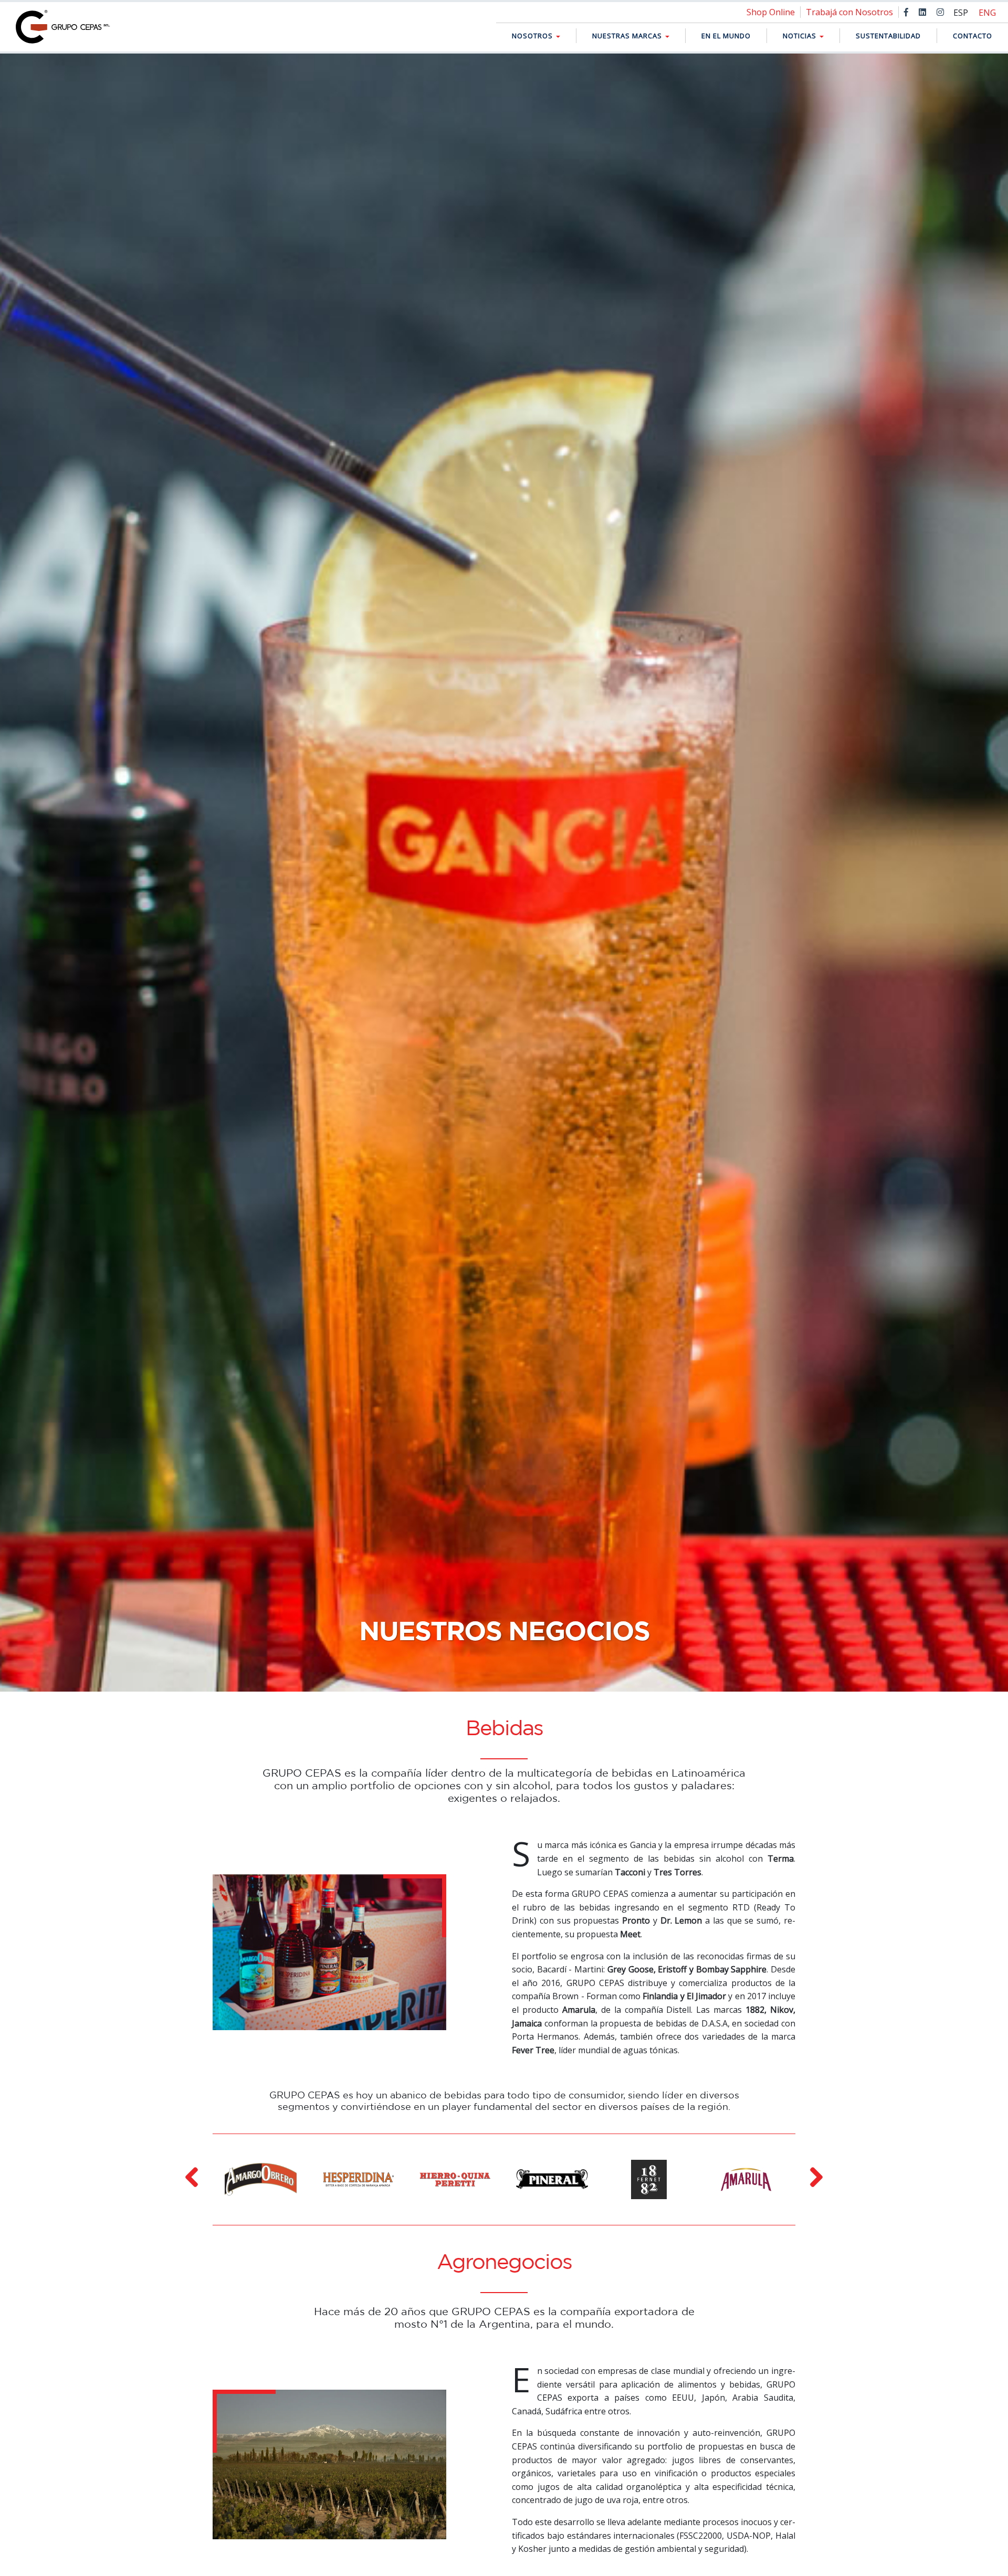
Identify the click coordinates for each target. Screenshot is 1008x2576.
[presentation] (192, 2177)
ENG (987, 13)
